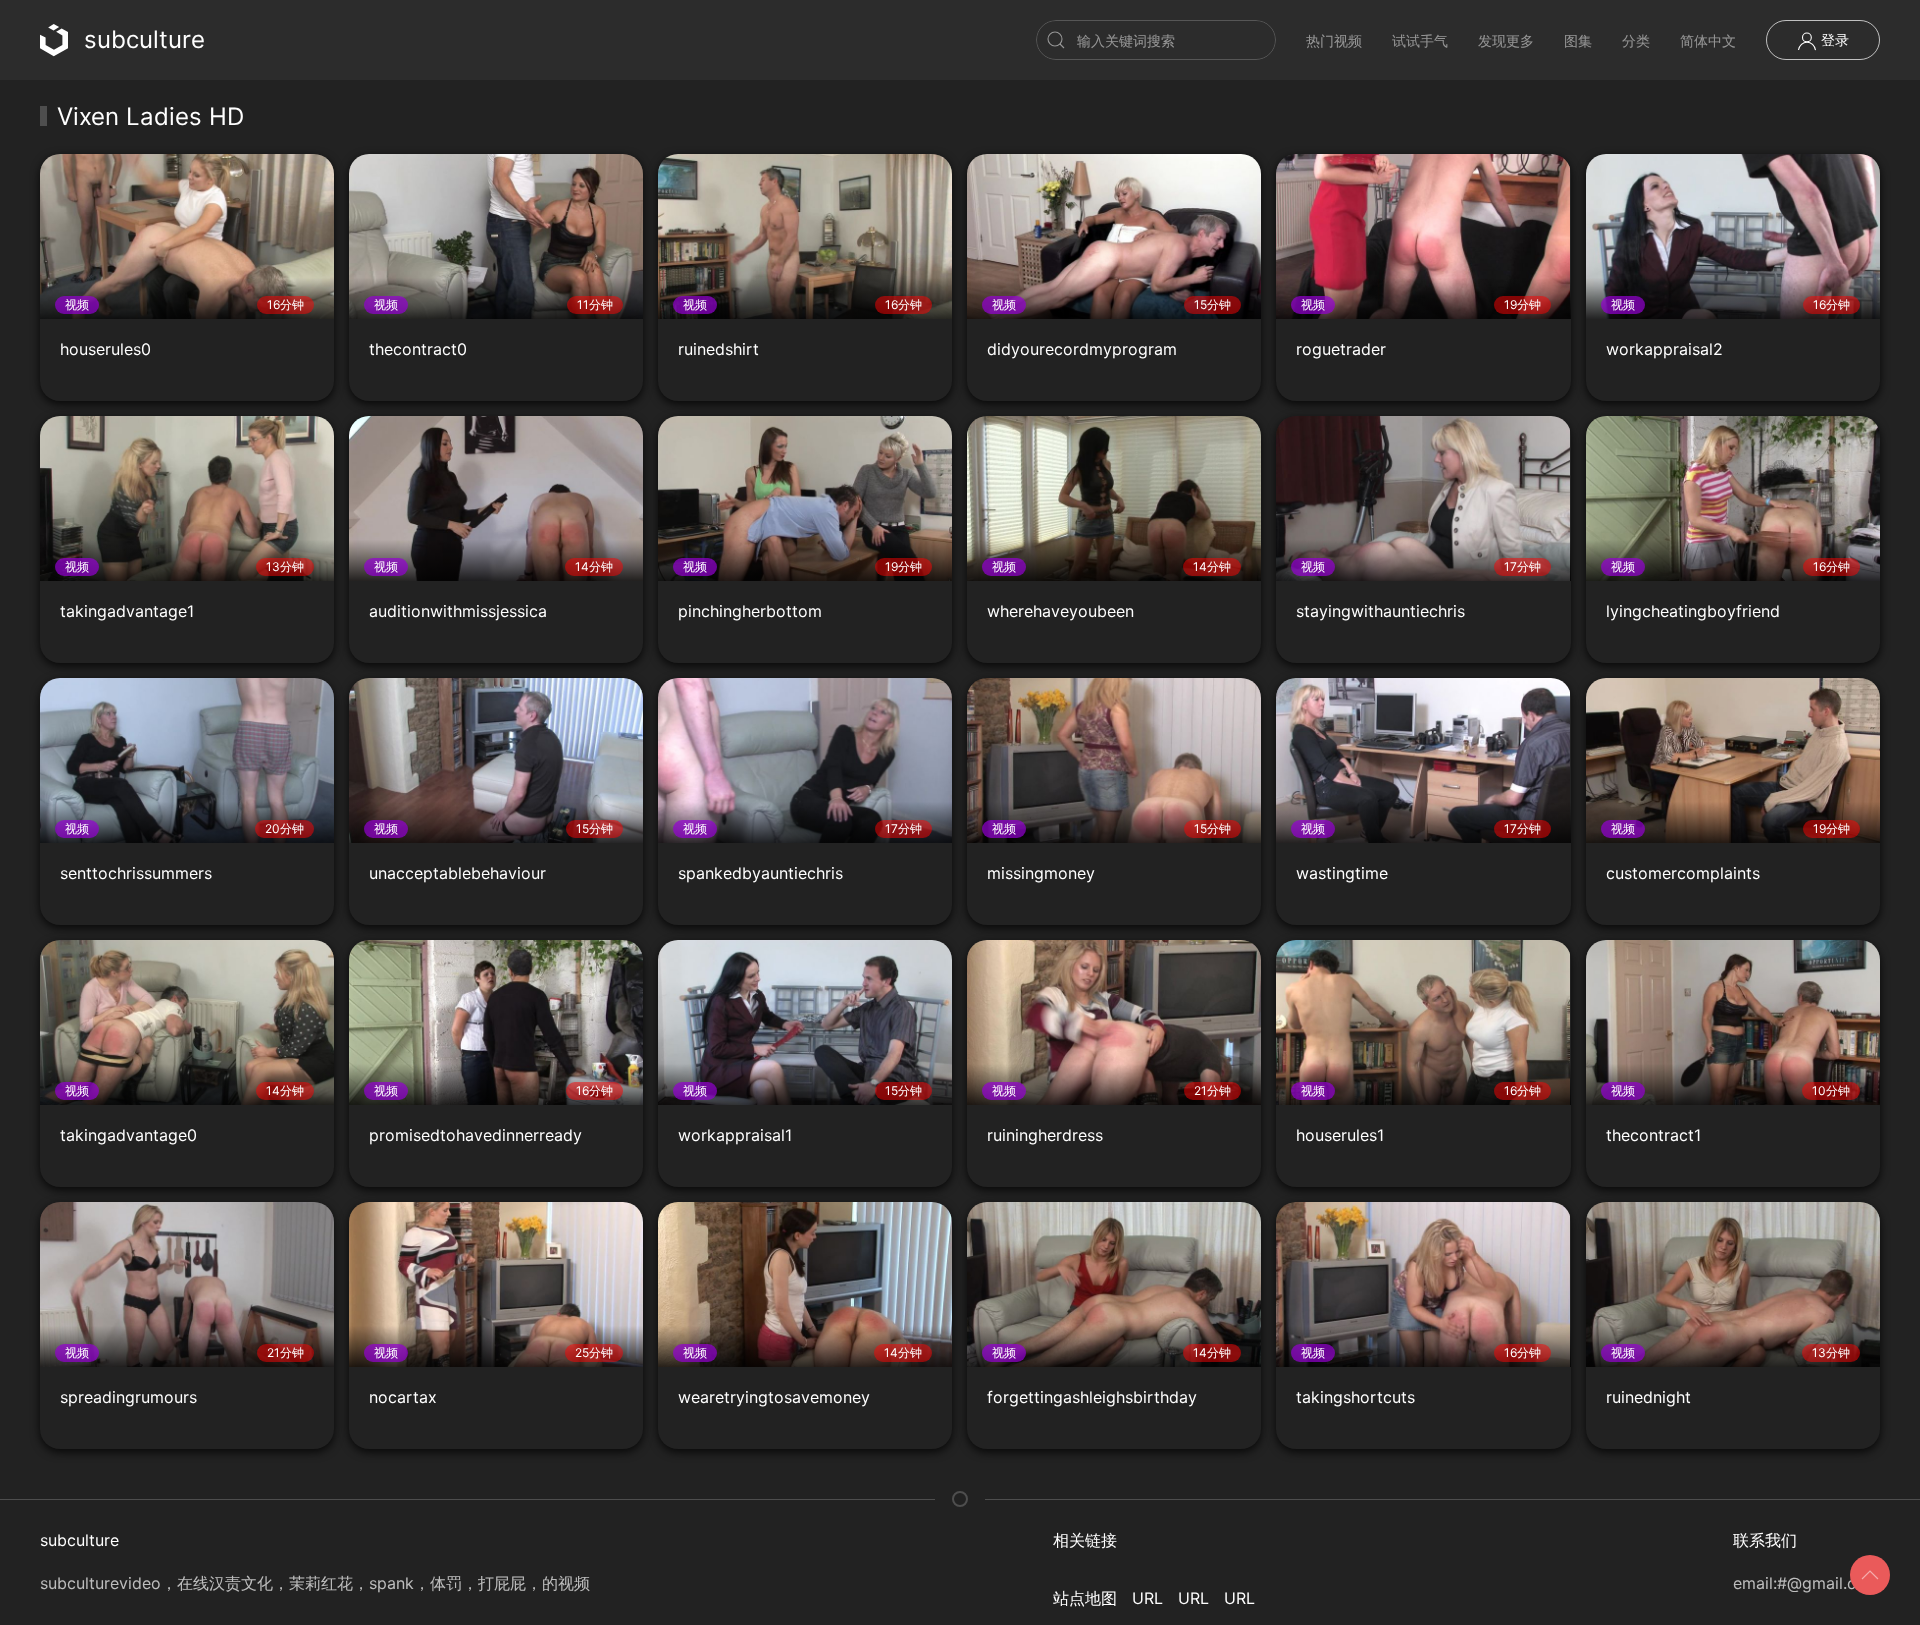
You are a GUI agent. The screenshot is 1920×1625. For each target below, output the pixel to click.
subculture (144, 39)
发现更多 (1506, 40)
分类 (1636, 40)
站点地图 (1085, 1598)
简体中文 (1708, 40)
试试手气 (1420, 40)
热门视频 (1334, 40)
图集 (1578, 40)
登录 (1833, 39)
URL (1147, 1598)
